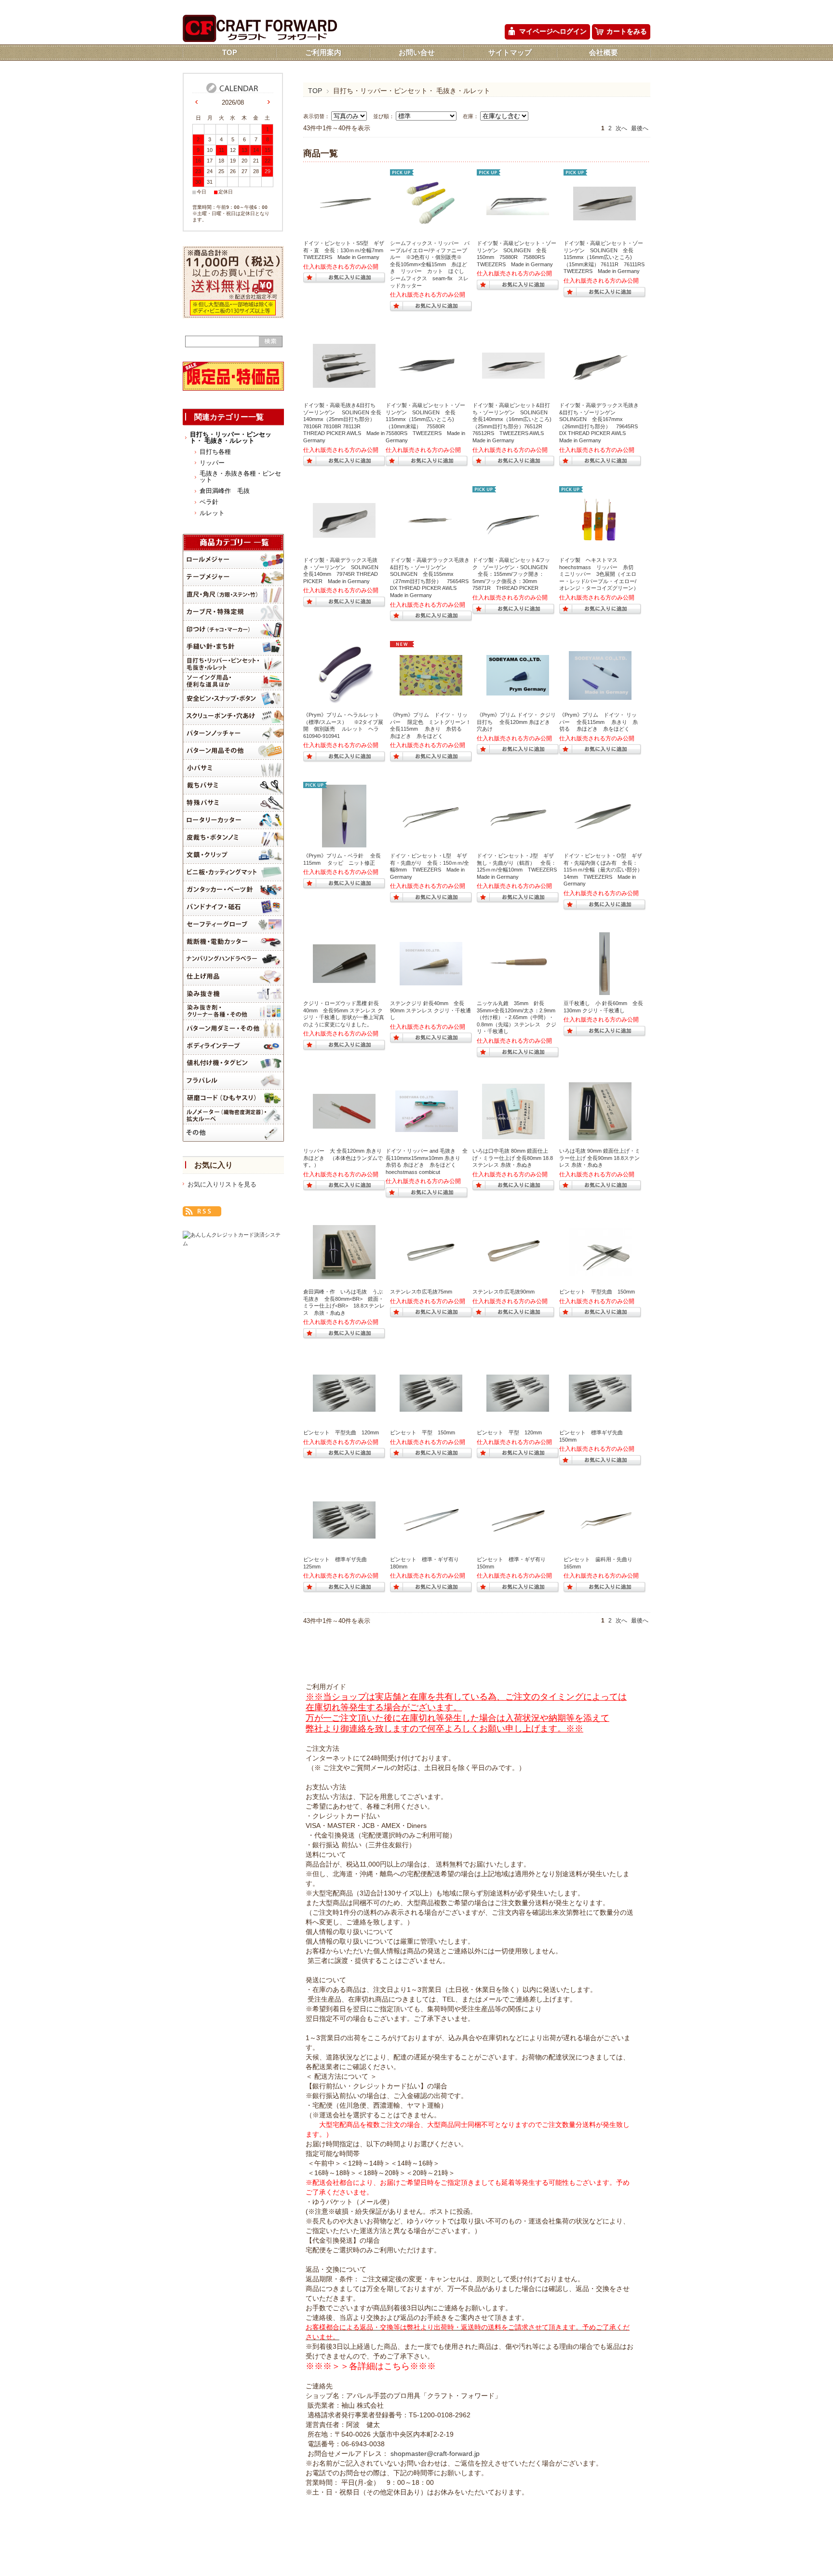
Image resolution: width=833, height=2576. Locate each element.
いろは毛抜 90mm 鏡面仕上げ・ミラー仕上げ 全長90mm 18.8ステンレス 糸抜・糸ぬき (600, 1158)
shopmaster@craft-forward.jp (435, 2454)
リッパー (212, 463)
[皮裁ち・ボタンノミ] (233, 838)
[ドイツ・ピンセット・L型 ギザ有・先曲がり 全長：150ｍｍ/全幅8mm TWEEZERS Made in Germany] (431, 831)
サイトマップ (510, 52)
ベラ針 (209, 502)
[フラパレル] (233, 1081)
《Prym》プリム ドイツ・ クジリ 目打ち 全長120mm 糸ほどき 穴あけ (519, 722)
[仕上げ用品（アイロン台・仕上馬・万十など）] (233, 976)
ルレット (212, 513)
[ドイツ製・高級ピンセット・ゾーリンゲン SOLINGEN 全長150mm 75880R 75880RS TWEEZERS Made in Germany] (518, 210)
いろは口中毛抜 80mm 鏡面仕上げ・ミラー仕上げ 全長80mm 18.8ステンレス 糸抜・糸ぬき (513, 1158)
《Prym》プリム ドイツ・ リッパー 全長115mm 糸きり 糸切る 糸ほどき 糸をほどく (598, 722)
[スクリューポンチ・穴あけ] (233, 716)
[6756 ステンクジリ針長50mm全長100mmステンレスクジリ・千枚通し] (431, 981)
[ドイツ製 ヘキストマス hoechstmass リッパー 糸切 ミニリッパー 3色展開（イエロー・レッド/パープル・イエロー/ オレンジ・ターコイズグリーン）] (600, 547)
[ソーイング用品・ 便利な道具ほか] (233, 681)
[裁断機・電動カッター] (233, 942)
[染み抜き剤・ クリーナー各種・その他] (233, 1011)
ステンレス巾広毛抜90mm (504, 1292)
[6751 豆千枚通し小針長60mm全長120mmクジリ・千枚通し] (605, 990)
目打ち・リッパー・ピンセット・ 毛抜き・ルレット (231, 437)
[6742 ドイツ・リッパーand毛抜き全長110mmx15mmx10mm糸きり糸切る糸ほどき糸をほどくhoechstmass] (427, 1127)
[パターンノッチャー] (233, 733)
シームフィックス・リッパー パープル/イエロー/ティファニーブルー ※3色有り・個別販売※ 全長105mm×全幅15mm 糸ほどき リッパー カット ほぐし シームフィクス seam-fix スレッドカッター (430, 264)
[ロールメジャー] (233, 560)
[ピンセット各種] (344, 1407)
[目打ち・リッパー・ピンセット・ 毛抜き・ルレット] (233, 664)
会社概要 (604, 52)
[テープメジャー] (233, 577)
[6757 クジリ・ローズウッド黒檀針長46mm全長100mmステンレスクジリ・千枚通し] (344, 978)
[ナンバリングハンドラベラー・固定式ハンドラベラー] (233, 959)
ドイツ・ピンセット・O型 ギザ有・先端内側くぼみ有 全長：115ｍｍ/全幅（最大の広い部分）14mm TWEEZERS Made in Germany (603, 870)
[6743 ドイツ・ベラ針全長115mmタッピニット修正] (344, 843)
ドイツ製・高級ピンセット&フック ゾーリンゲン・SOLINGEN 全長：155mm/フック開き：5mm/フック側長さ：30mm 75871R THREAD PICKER (511, 574)
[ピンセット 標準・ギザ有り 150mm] (518, 1534)
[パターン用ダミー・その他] (233, 1029)
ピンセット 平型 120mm (509, 1432)
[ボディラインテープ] (233, 1046)
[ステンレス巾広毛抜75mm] (431, 1265)
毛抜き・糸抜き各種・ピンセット (240, 477)
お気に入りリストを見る (222, 1184)
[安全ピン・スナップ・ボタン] (233, 699)
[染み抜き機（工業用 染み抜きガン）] (233, 994)
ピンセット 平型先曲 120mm (341, 1432)
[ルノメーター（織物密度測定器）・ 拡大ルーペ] (233, 1115)
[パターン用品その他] (233, 751)
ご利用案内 (323, 52)
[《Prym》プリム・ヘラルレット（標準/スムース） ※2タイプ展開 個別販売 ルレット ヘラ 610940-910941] (344, 702)
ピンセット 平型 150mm (423, 1432)
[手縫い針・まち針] (233, 647)
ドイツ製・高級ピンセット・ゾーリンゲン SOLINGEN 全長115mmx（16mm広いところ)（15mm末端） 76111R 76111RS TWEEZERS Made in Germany (607, 257)
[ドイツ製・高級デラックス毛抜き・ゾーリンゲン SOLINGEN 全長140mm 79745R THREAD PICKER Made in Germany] (344, 533)
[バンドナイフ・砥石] (233, 907)
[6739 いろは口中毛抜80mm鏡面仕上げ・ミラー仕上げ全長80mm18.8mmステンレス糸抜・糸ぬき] (513, 1134)
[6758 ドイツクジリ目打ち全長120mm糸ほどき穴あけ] (518, 691)
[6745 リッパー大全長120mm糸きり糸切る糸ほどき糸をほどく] (344, 1124)
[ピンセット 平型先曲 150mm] (600, 1271)
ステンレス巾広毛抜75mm (421, 1292)
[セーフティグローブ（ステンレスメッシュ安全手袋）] (233, 924)
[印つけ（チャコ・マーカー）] (233, 629)
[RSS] (202, 1211)
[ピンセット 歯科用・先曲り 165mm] (605, 1529)
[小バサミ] (233, 768)
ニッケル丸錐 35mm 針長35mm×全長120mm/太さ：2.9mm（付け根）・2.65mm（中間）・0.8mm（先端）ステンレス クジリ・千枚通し (517, 1017)
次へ (621, 128)
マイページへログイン (553, 32)
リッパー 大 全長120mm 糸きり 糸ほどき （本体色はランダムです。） (345, 1158)
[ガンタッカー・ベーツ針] (233, 890)
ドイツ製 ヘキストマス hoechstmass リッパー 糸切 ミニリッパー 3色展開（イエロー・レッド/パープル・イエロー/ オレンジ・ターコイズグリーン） (599, 574)
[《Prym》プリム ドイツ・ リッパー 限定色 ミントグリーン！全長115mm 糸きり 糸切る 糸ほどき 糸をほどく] (431, 691)
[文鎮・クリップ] (233, 855)
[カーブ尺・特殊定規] (233, 612)
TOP (230, 52)
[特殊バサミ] (233, 803)
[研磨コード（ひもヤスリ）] (233, 1098)
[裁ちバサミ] (233, 785)
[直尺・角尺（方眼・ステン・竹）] (233, 594)
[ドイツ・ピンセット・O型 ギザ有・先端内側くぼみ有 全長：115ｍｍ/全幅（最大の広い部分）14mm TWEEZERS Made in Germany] (605, 832)
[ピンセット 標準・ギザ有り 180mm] (431, 1532)
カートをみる (627, 32)
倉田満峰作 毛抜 (225, 491)
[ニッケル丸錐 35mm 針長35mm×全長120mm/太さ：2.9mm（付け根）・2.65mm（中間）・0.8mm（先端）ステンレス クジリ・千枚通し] (518, 976)
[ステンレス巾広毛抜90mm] (513, 1265)
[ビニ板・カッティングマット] (233, 872)
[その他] (233, 1133)
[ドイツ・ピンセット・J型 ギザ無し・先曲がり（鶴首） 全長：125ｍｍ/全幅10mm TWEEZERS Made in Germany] (518, 833)
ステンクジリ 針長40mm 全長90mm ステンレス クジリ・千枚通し (430, 1010)
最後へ (640, 128)
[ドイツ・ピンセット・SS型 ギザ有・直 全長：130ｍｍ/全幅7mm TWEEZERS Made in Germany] (344, 218)
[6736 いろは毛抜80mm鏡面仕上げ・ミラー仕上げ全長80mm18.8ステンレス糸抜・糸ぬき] (344, 1274)
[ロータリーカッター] (233, 820)
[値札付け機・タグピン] (233, 1063)
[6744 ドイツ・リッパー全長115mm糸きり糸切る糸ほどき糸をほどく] (600, 695)
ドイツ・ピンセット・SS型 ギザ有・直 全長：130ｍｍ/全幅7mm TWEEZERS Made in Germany (346, 250)
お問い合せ (417, 52)
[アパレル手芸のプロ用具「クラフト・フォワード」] (260, 39)
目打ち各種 (215, 452)
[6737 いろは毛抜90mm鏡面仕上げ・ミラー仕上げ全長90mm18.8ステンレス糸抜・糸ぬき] (600, 1135)
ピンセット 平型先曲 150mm (597, 1292)
